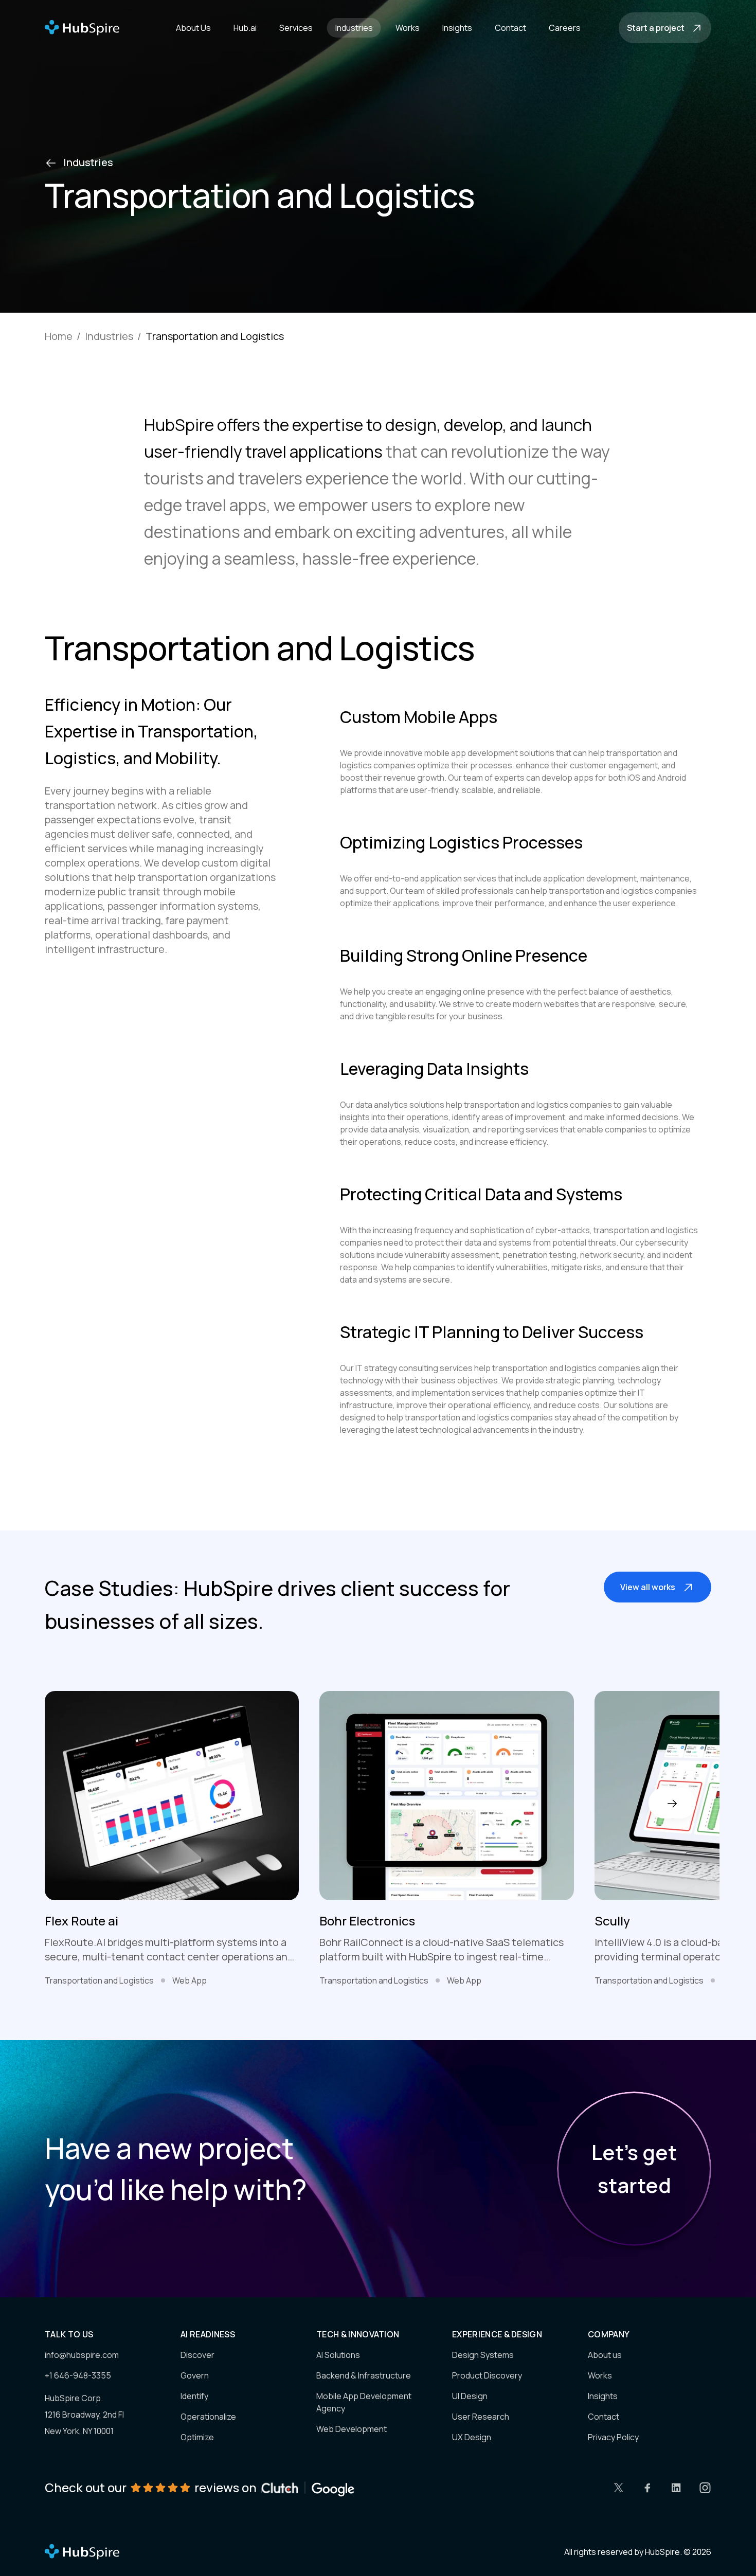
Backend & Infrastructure (364, 2375)
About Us (193, 28)
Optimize (197, 2437)
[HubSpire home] (82, 2552)
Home (59, 336)
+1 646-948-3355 (78, 2375)
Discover (197, 2355)
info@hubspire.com (82, 2355)
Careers (565, 28)
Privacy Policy (613, 2437)
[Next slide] (672, 1803)
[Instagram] (705, 2488)
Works (408, 28)
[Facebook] (647, 2488)
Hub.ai (245, 28)
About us (605, 2355)
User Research (481, 2417)
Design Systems (483, 2355)
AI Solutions (338, 2355)
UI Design (470, 2396)
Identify (194, 2396)
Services (296, 28)
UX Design (472, 2437)
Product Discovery (487, 2375)
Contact (510, 28)
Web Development (352, 2429)
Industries (354, 28)
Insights (457, 28)
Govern (195, 2375)
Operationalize (208, 2417)
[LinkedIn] (676, 2488)
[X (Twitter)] (619, 2488)
